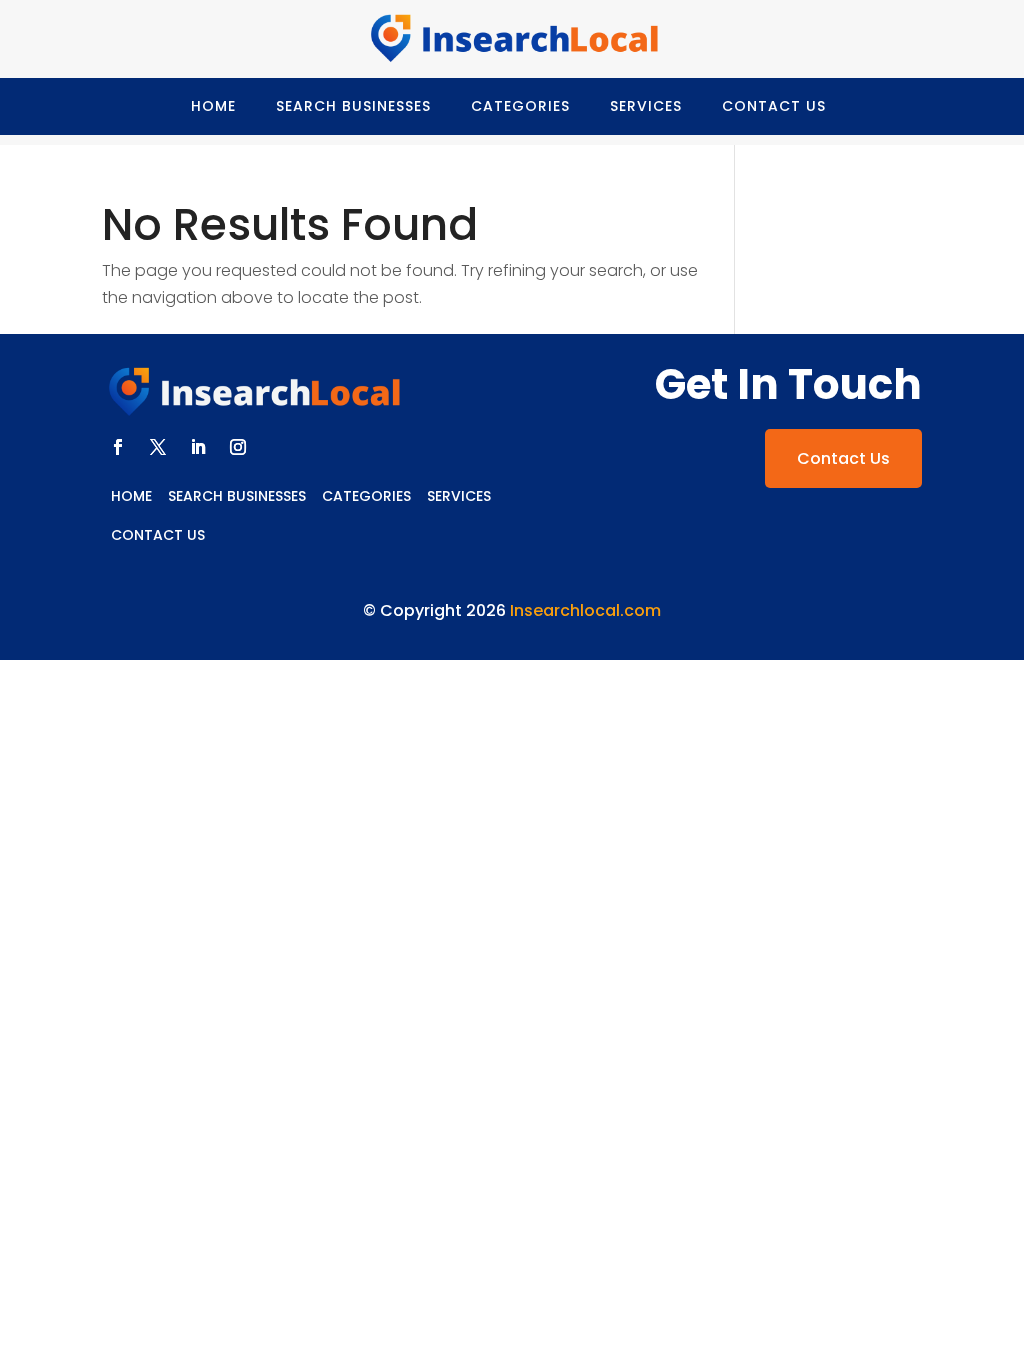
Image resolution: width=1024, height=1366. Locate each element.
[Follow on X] (158, 447)
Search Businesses (353, 106)
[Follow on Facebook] (118, 447)
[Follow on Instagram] (238, 447)
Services (646, 106)
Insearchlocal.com (585, 610)
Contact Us (774, 106)
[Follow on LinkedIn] (198, 447)
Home (213, 106)
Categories (520, 106)
